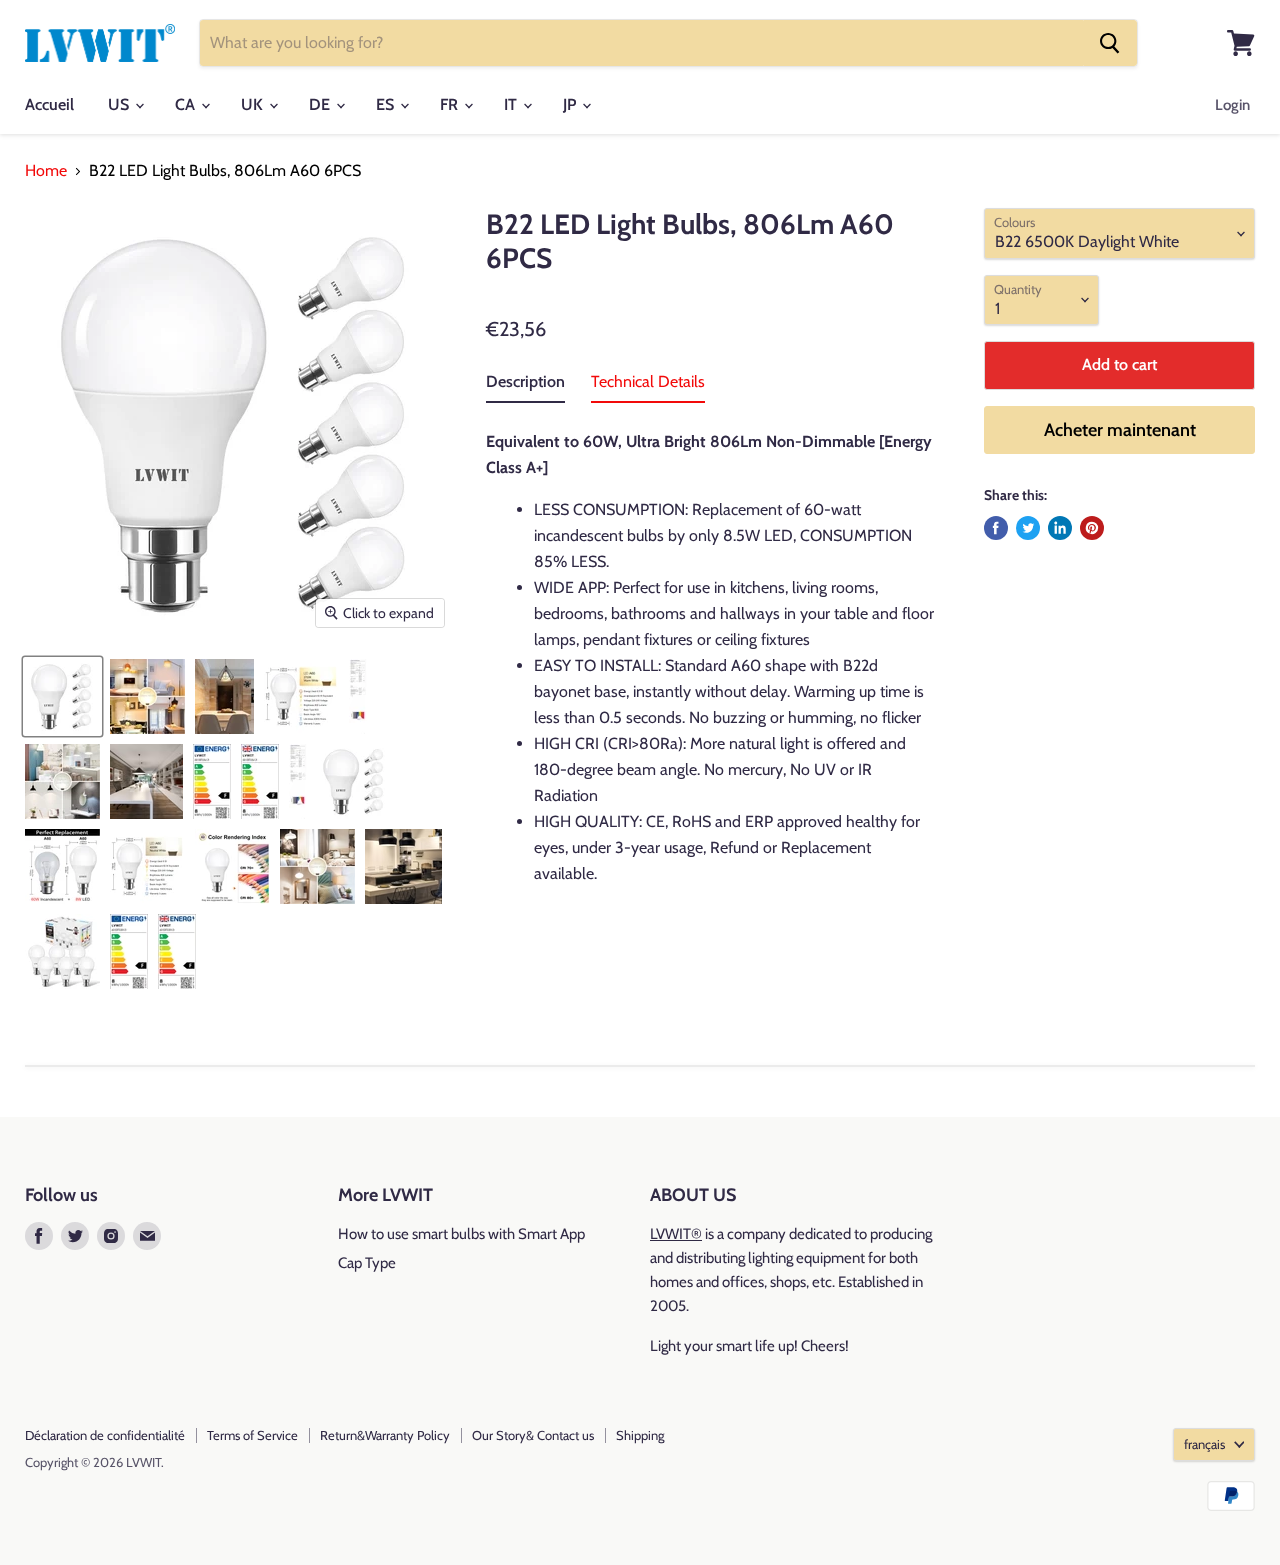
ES (387, 104)
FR (451, 104)
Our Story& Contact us (533, 1435)
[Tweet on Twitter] (1028, 528)
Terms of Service (252, 1435)
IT (512, 104)
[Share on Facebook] (996, 528)
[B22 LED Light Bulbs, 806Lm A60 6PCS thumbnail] (147, 696)
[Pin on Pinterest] (1092, 528)
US (120, 104)
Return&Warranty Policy (385, 1435)
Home (46, 171)
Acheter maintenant (1120, 430)
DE (321, 104)
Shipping (640, 1435)
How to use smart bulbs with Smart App (461, 1234)
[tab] (525, 386)
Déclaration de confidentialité (105, 1435)
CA (187, 104)
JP (571, 104)
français (1204, 1444)
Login (1232, 105)
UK (254, 104)
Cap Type (367, 1263)
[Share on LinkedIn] (1060, 528)
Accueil (49, 104)
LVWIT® (676, 1234)
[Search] (1110, 43)
